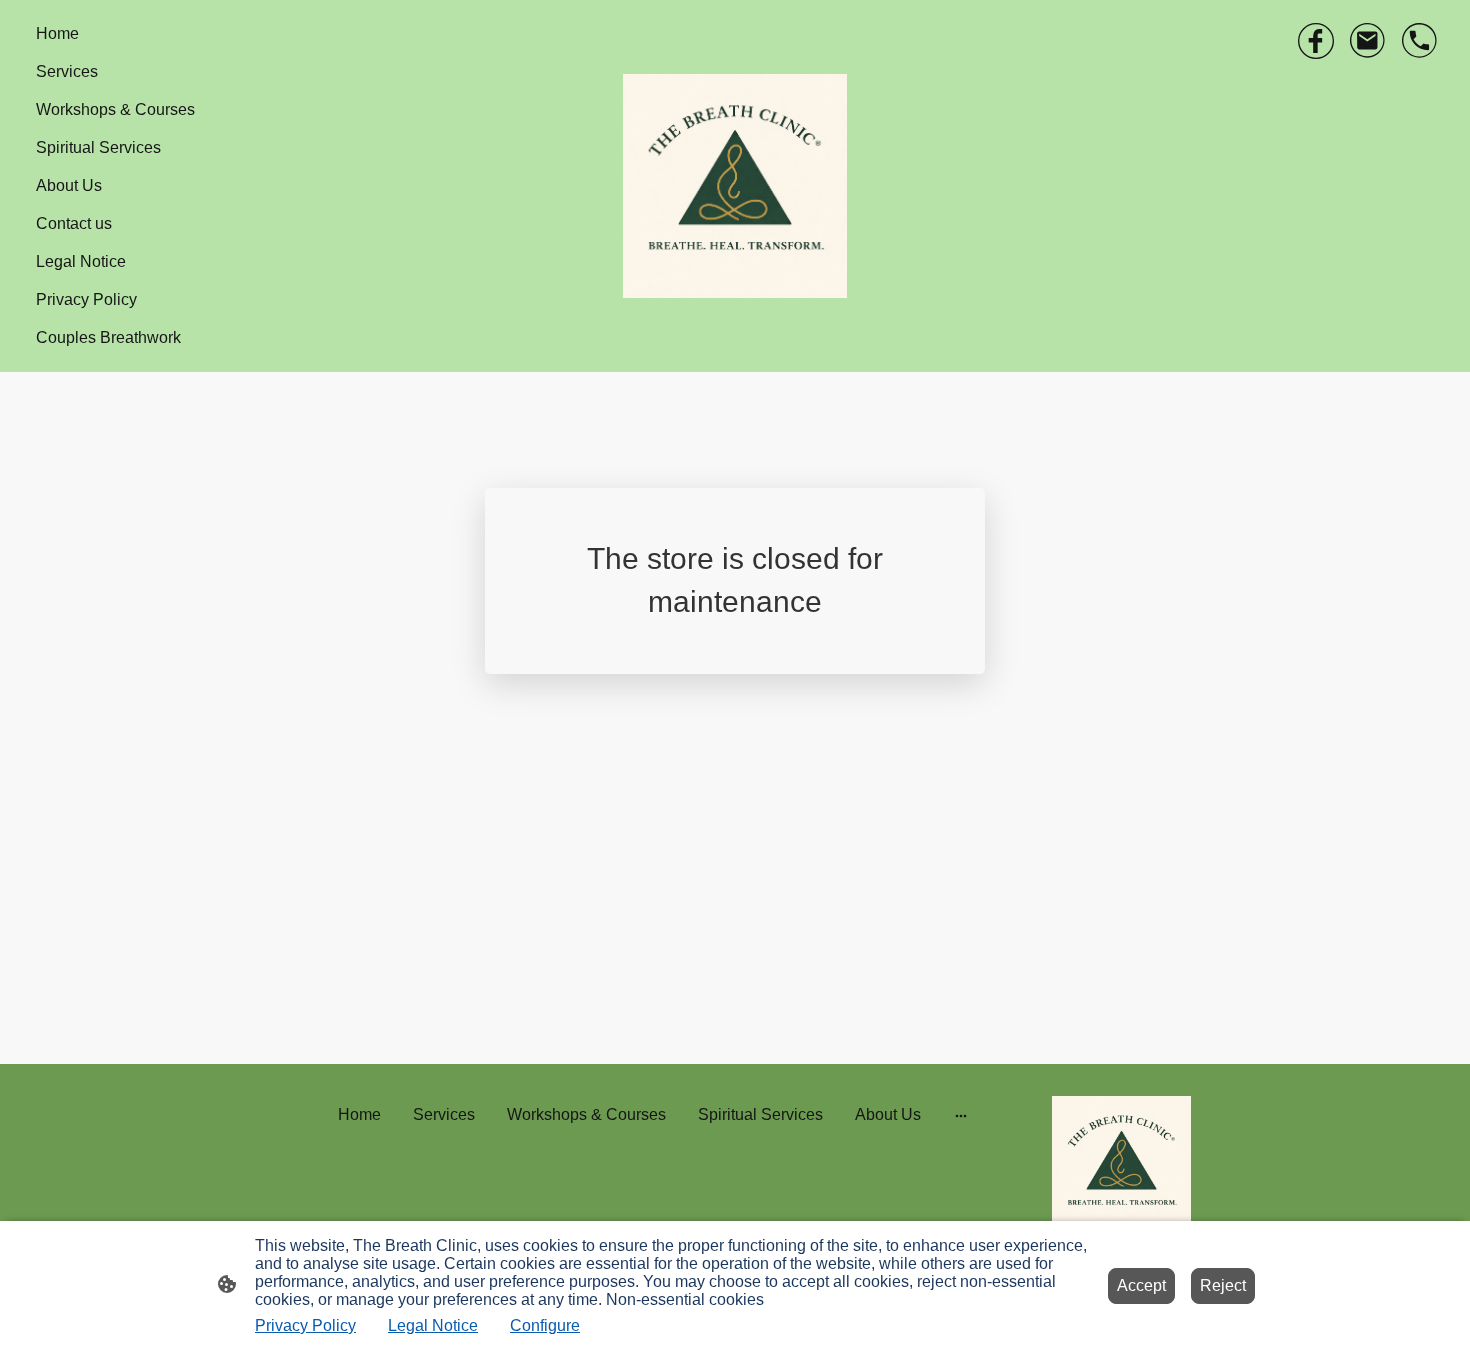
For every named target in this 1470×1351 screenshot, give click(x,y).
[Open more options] (961, 1115)
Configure (545, 1325)
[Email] (1368, 41)
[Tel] (1420, 41)
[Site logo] (735, 186)
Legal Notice (433, 1325)
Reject (1223, 1285)
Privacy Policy (305, 1325)
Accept (1141, 1285)
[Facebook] (1316, 41)
